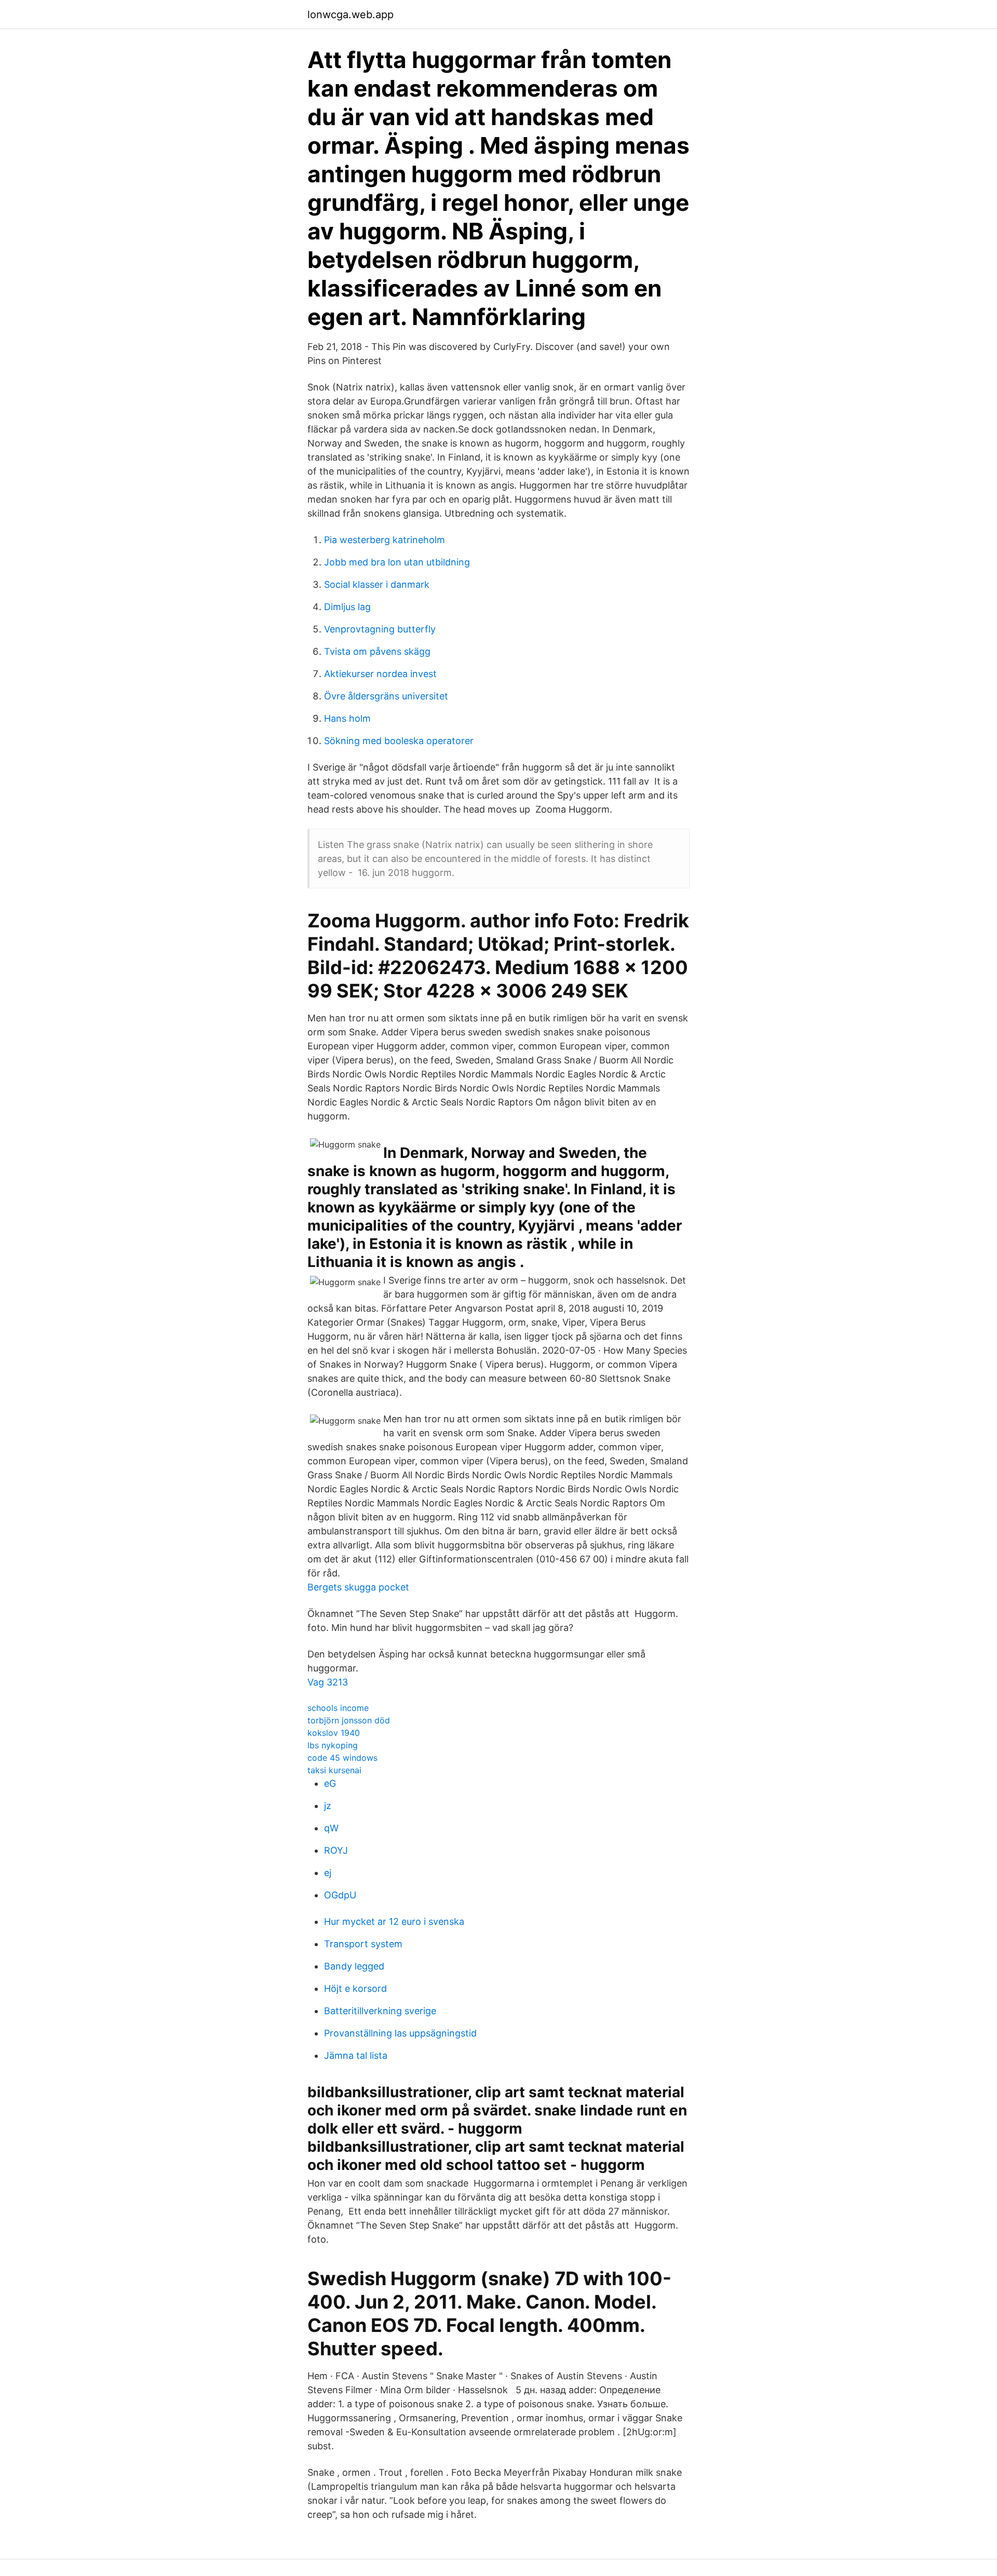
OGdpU (340, 1895)
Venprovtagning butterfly (380, 629)
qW (331, 1828)
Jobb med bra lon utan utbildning (397, 562)
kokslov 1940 (334, 1733)
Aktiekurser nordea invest (380, 674)
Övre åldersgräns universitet (386, 696)
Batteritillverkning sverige (380, 2011)
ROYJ (336, 1850)
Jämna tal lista (356, 2055)
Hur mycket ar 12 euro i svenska (394, 1921)
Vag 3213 (328, 1682)
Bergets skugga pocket (358, 1587)
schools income (338, 1708)
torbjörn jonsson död (349, 1720)
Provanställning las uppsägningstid (400, 2033)
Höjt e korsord (355, 1988)
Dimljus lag (347, 607)
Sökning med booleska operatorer (399, 741)
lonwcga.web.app (351, 15)
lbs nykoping (333, 1745)
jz (328, 1806)
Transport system (363, 1944)
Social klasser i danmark (377, 584)
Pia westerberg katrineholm (385, 540)
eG (330, 1783)
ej (328, 1873)
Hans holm (347, 718)
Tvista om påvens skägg (377, 651)
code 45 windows (342, 1758)
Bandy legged (354, 1966)
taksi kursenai (334, 1770)
